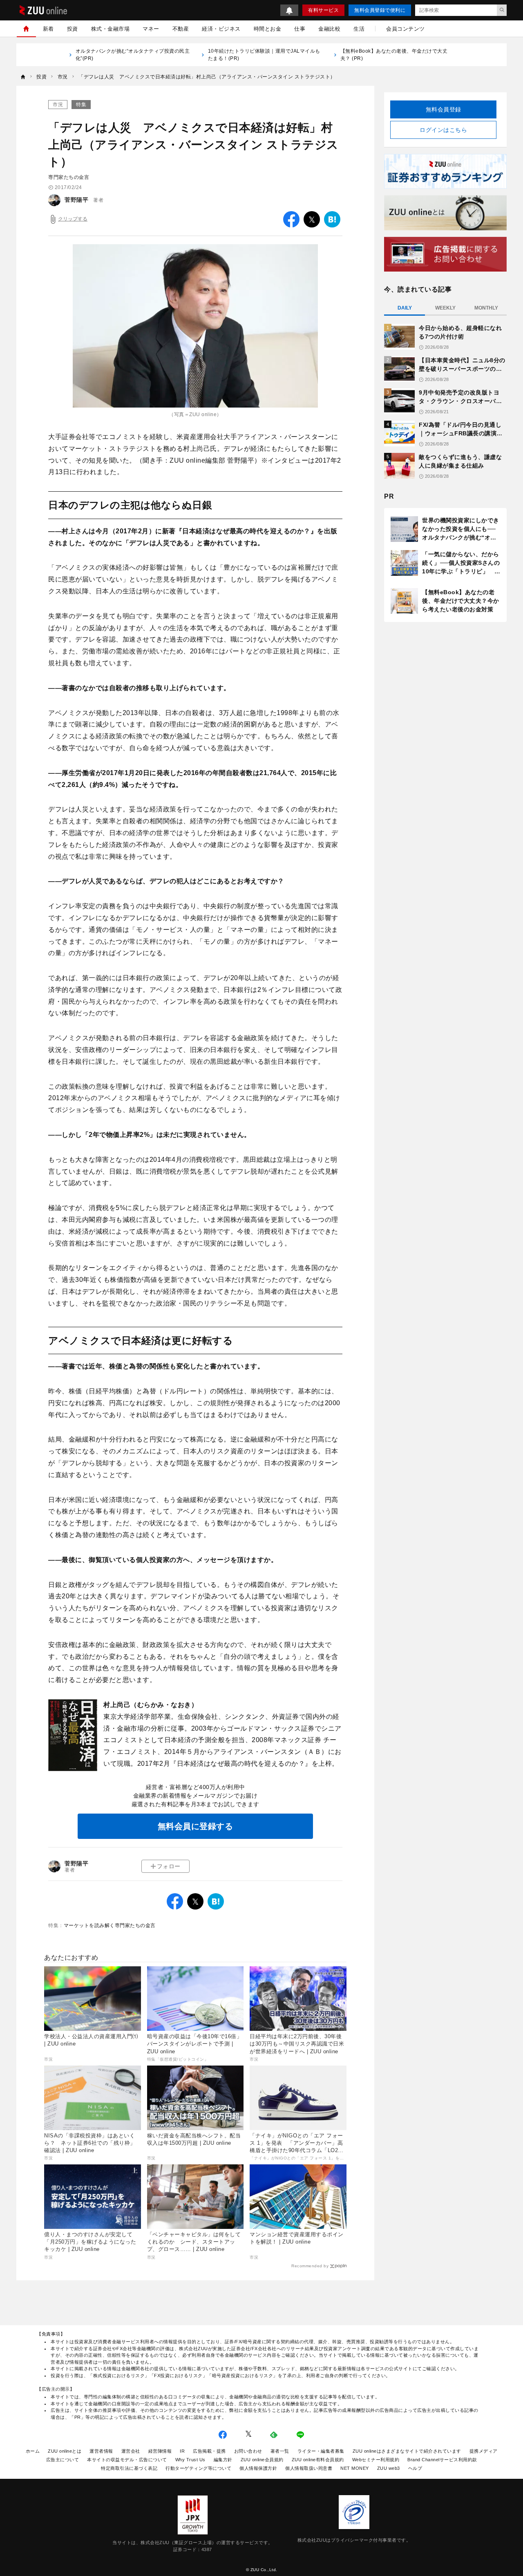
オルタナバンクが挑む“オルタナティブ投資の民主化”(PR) (133, 55)
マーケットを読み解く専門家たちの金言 (110, 1925)
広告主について (63, 2460)
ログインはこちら (443, 130)
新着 (48, 29)
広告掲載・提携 (209, 2451)
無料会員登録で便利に (380, 10)
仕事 (300, 29)
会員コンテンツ (406, 29)
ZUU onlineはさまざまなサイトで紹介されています (407, 2451)
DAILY (405, 308)
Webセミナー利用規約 (376, 2460)
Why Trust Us (190, 2460)
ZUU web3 (389, 2468)
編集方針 (223, 2460)
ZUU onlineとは (65, 2451)
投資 (73, 29)
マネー (151, 29)
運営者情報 (101, 2451)
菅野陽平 (76, 200)
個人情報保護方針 (258, 2468)
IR (182, 2451)
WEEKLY (445, 308)
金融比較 (329, 29)
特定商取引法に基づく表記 (129, 2468)
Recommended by (310, 2266)
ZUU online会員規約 (262, 2460)
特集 (81, 105)
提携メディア (484, 2451)
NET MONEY (355, 2468)
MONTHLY (486, 308)
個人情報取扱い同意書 (309, 2468)
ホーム (33, 2451)
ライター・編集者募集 (321, 2451)
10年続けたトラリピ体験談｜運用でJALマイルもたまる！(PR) (264, 55)
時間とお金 (268, 29)
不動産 (181, 29)
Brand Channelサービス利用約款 (442, 2460)
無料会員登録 (444, 109)
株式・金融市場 (111, 29)
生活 (359, 29)
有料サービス (323, 10)
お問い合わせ (248, 2451)
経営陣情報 (160, 2451)
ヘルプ (415, 2468)
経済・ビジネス (221, 29)
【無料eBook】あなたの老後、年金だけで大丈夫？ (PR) (394, 55)
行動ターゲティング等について (198, 2468)
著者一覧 (280, 2451)
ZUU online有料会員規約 (318, 2460)
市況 (58, 105)
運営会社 (131, 2451)
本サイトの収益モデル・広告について (127, 2460)
